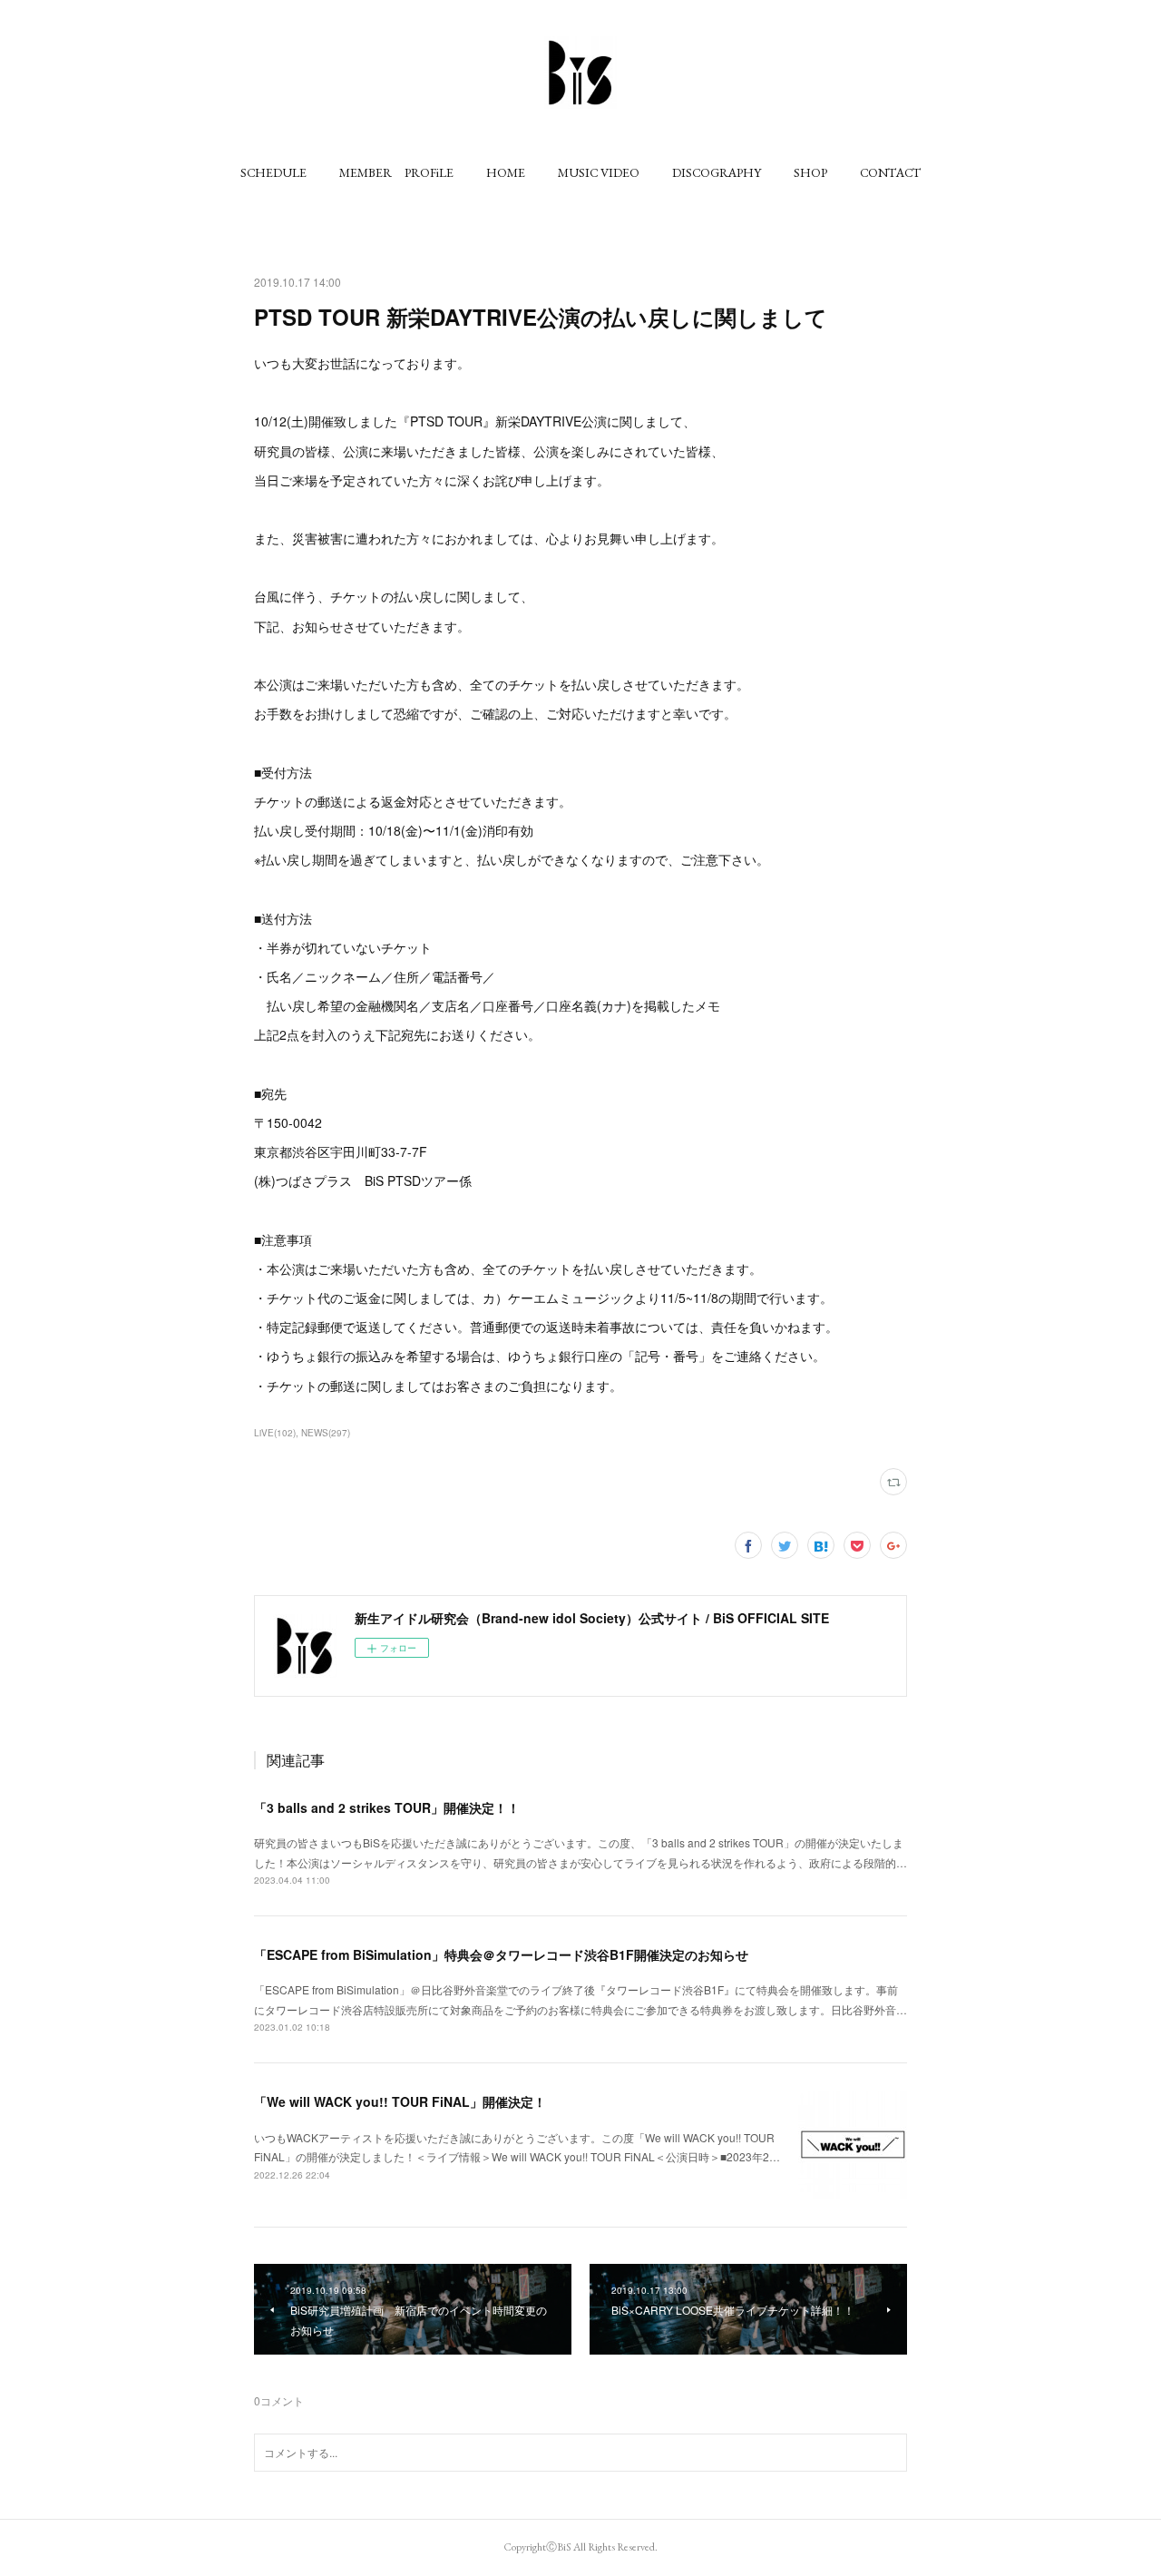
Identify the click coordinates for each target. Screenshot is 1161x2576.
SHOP (810, 172)
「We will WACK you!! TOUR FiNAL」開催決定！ (400, 2101)
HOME (506, 172)
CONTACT (890, 172)
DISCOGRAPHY (717, 172)
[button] (273, 172)
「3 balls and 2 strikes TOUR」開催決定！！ (387, 1807)
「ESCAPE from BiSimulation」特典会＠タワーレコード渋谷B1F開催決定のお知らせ (501, 1954)
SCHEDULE (273, 172)
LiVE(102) (275, 1433)
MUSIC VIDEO (599, 172)
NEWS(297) (326, 1433)
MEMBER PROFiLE (396, 172)
